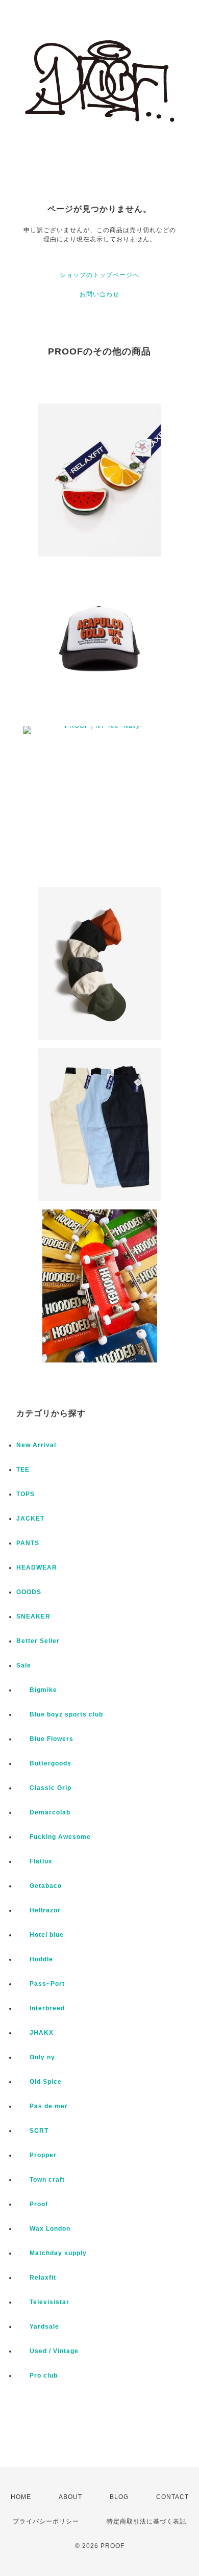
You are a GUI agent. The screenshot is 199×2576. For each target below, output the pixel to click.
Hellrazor (39, 1910)
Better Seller (38, 1641)
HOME (21, 2497)
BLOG (119, 2497)
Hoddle (35, 1959)
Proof (32, 2204)
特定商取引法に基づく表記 (146, 2521)
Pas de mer (42, 2106)
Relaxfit (36, 2278)
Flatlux (34, 1861)
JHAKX (35, 2033)
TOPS (26, 1494)
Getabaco (39, 1886)
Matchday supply (52, 2253)
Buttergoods (44, 1763)
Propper (36, 2155)
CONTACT (172, 2497)
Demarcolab (43, 1812)
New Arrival (36, 1445)
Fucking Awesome (54, 1837)
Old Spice (39, 2082)
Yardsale (38, 2327)
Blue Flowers (45, 1739)
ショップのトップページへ (99, 275)
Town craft (41, 2180)
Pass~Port (41, 1984)
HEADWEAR (37, 1568)
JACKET (30, 1519)
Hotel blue (40, 1935)
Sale (24, 1665)
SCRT (32, 2131)
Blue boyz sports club (60, 1714)
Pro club (37, 2376)
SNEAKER (33, 1617)
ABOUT (70, 2497)
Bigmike (37, 1690)
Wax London (43, 2229)
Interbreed (41, 2008)
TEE (23, 1470)
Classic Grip (44, 1788)
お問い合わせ (99, 294)
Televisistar (43, 2302)
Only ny (36, 2057)
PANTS (28, 1543)
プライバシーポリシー (46, 2521)
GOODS (29, 1592)
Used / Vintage (47, 2351)
